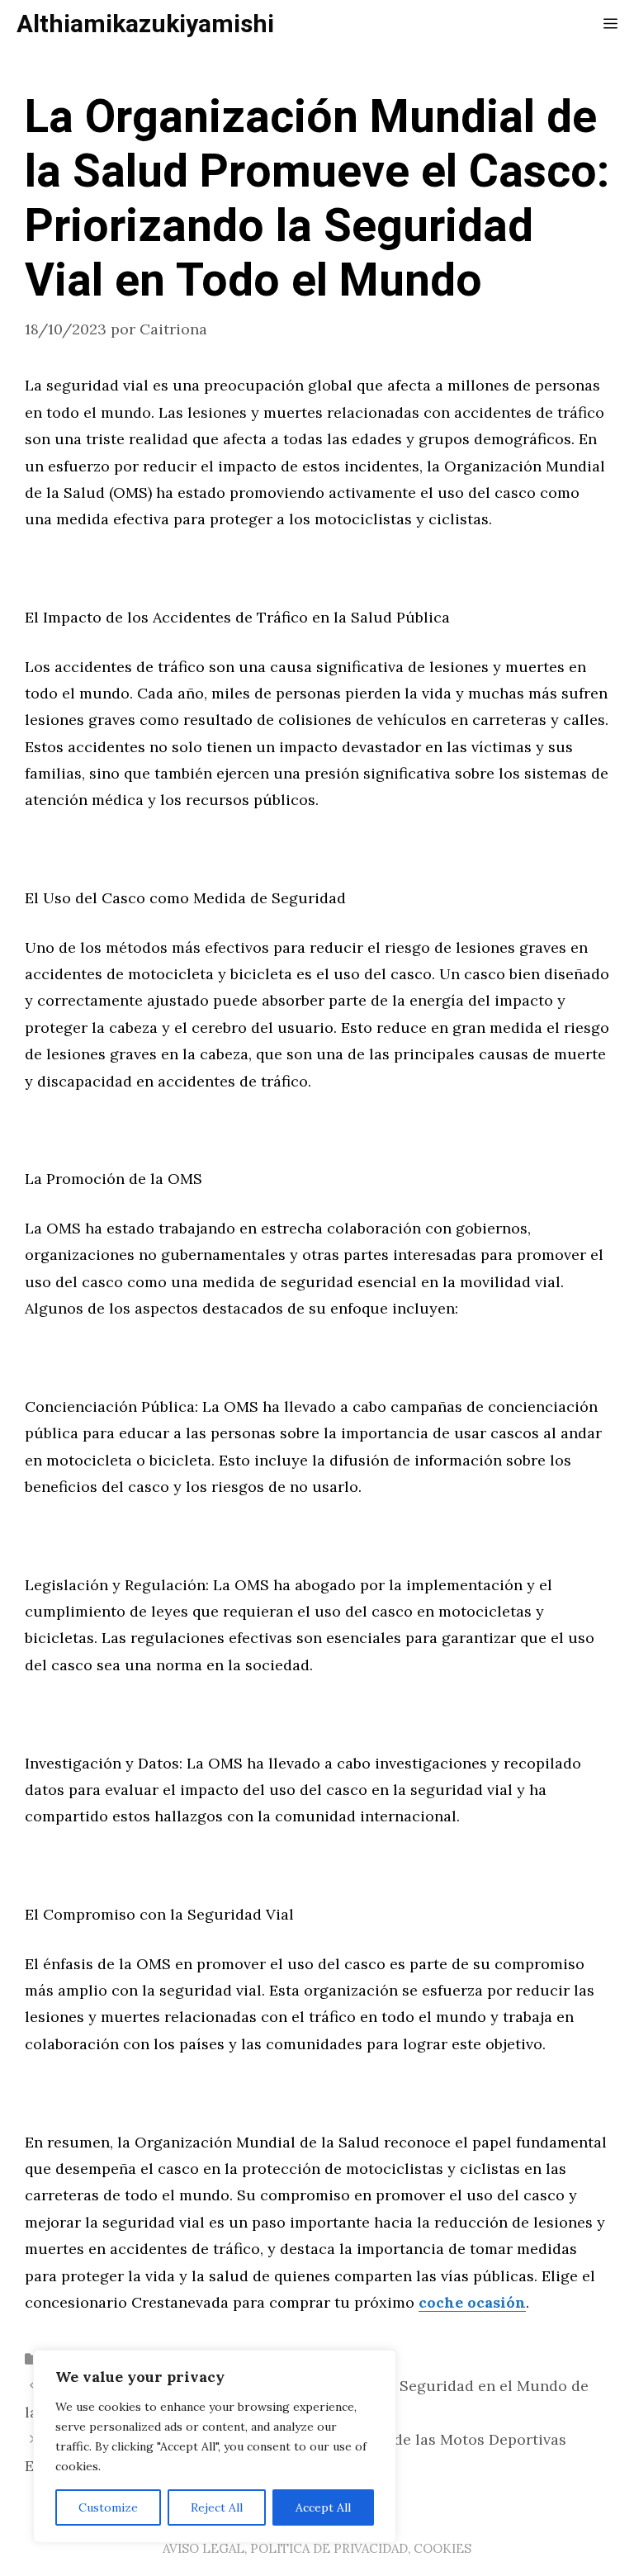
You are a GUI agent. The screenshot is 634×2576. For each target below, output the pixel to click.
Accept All (323, 2507)
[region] (215, 2446)
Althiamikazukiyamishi (145, 25)
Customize (108, 2507)
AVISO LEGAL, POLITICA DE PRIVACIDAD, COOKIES (317, 2548)
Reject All (217, 2507)
